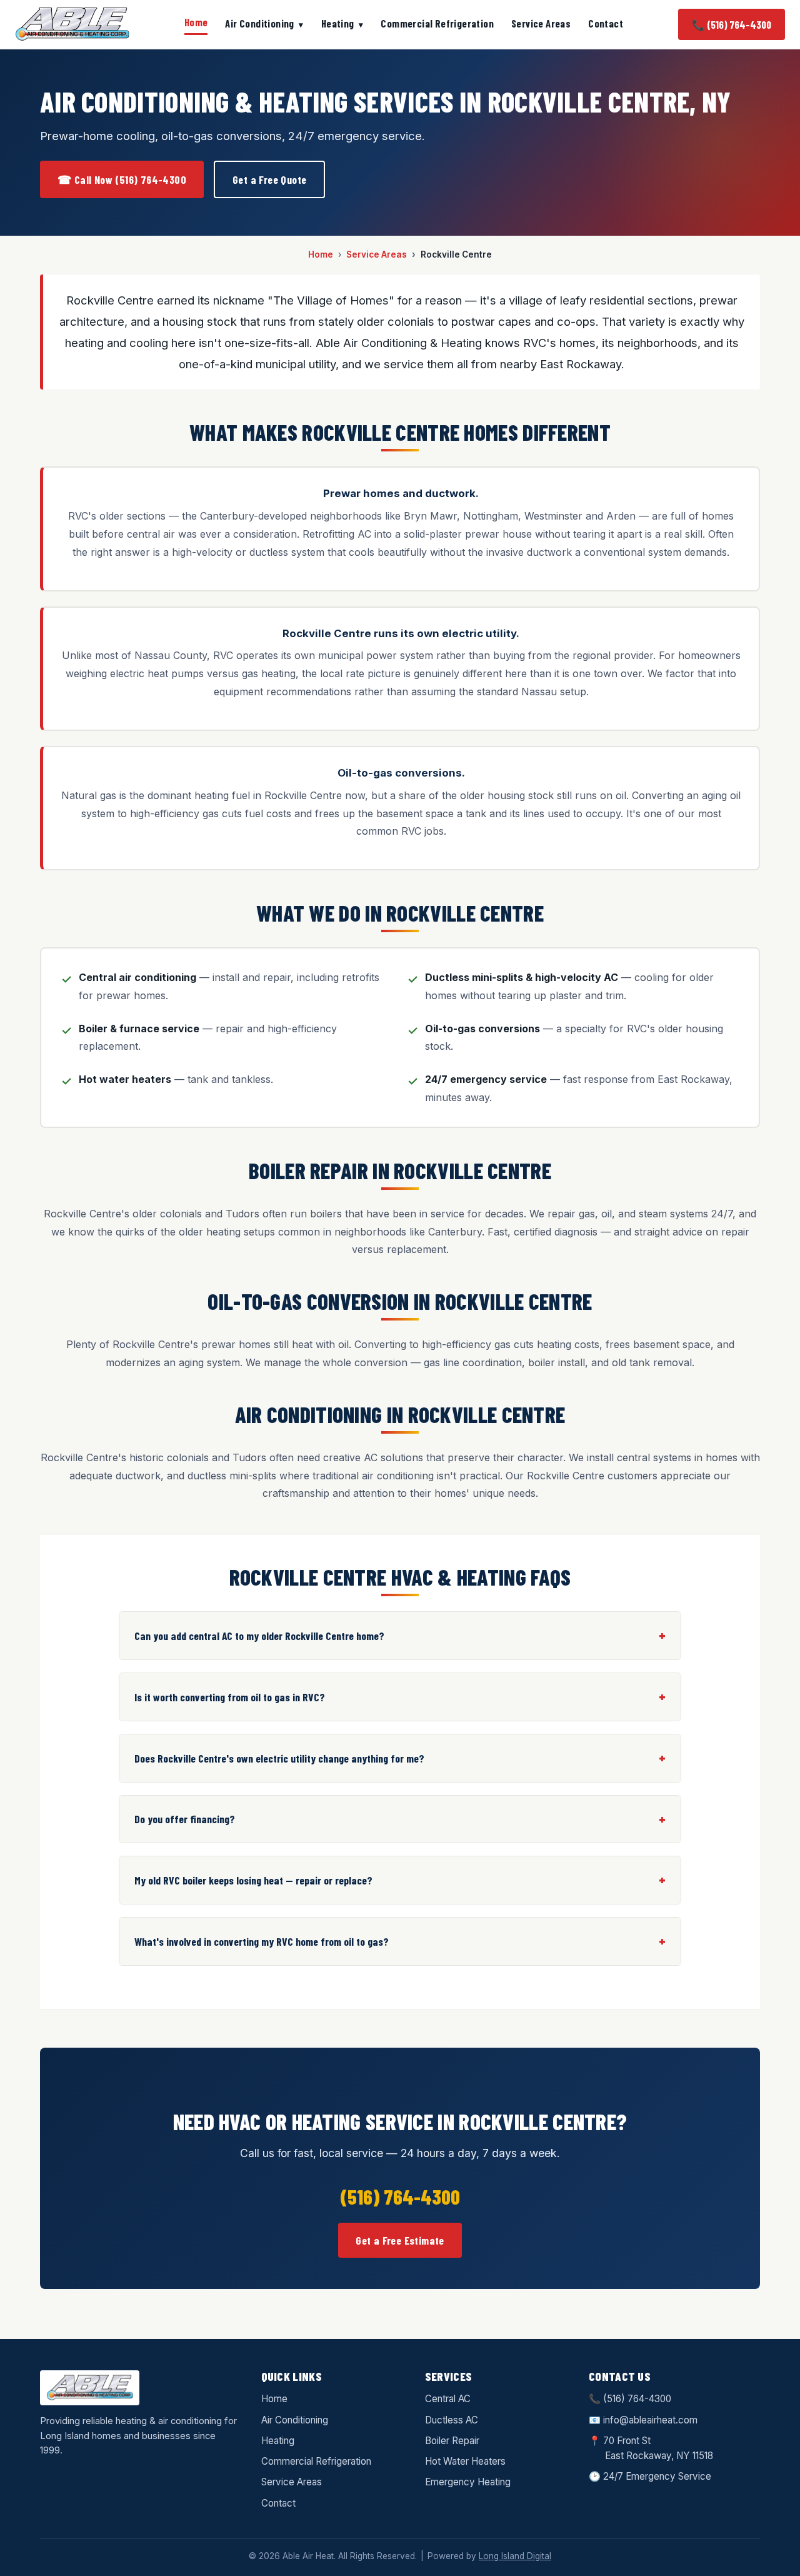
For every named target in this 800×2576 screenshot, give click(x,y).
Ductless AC (452, 2420)
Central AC (448, 2399)
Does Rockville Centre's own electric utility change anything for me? (279, 1758)
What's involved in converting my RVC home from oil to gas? (262, 1941)
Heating (338, 23)
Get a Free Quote (269, 179)
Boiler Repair (452, 2441)
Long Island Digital (515, 2556)
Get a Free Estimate (400, 2240)
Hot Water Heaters (465, 2461)
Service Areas (541, 23)
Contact (606, 23)
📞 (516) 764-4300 (732, 24)
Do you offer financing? (185, 1819)
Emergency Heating (468, 2482)
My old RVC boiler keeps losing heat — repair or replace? (253, 1880)
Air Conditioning (259, 23)
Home (196, 22)
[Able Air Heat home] (72, 24)
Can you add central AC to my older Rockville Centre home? (259, 1636)
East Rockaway (638, 2456)
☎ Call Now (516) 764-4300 (122, 179)
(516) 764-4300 (637, 2399)
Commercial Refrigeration (437, 23)
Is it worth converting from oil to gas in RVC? (230, 1697)
